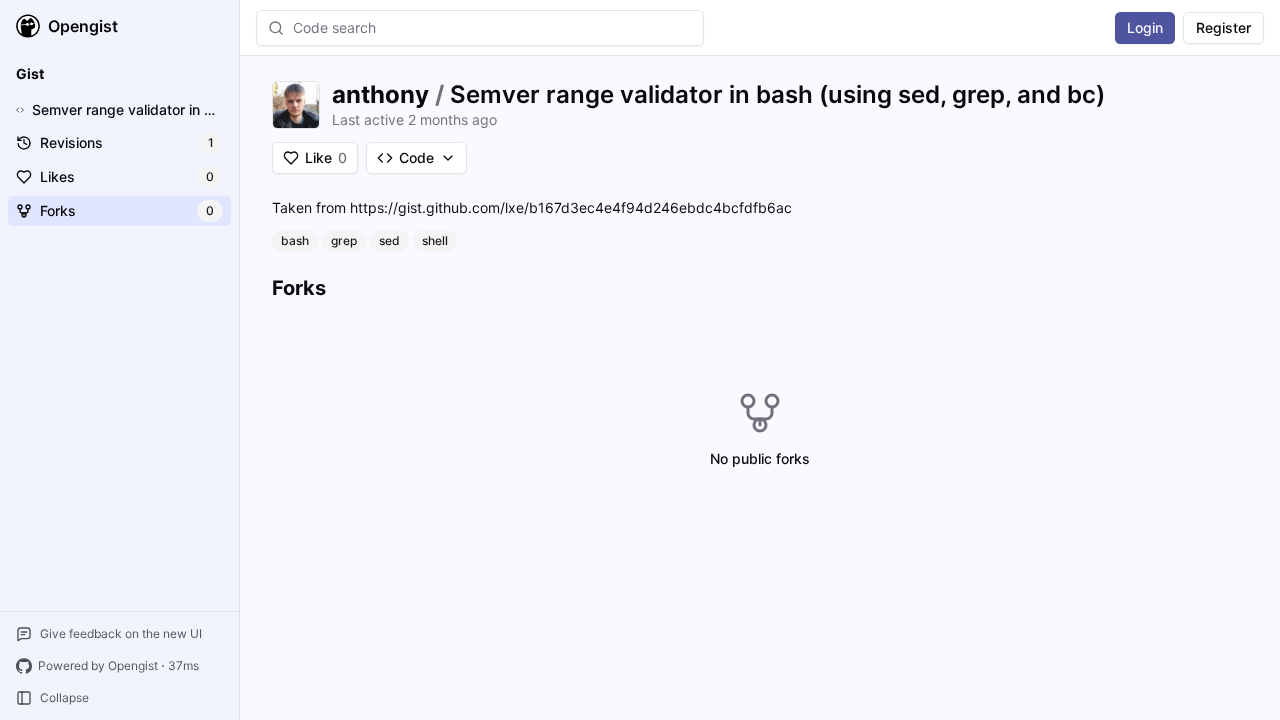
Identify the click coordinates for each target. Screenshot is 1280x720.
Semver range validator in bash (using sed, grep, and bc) (777, 94)
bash (295, 240)
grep (344, 240)
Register (1223, 27)
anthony (380, 94)
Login (1145, 27)
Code (416, 157)
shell (435, 240)
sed (389, 240)
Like (326, 157)
